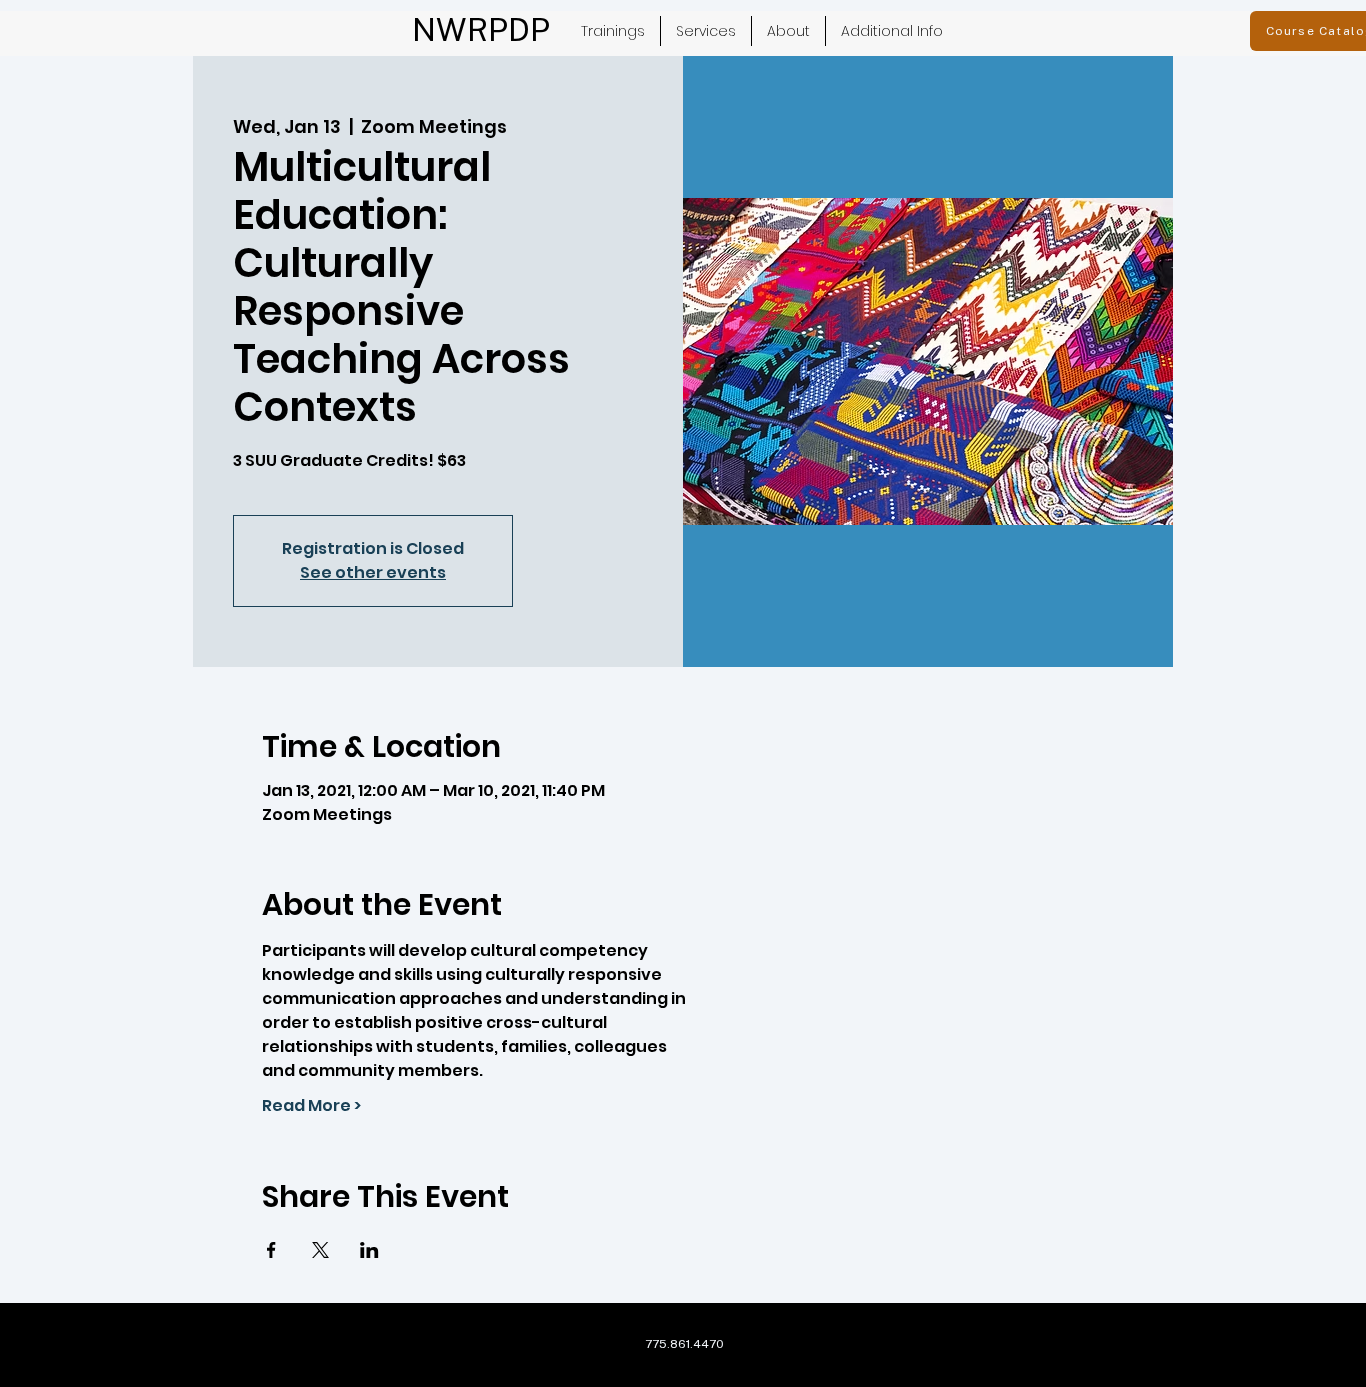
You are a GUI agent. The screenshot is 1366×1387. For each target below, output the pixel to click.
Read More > (311, 1106)
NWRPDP (481, 29)
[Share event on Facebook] (271, 1250)
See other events (373, 572)
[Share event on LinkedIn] (369, 1250)
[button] (706, 31)
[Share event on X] (320, 1250)
